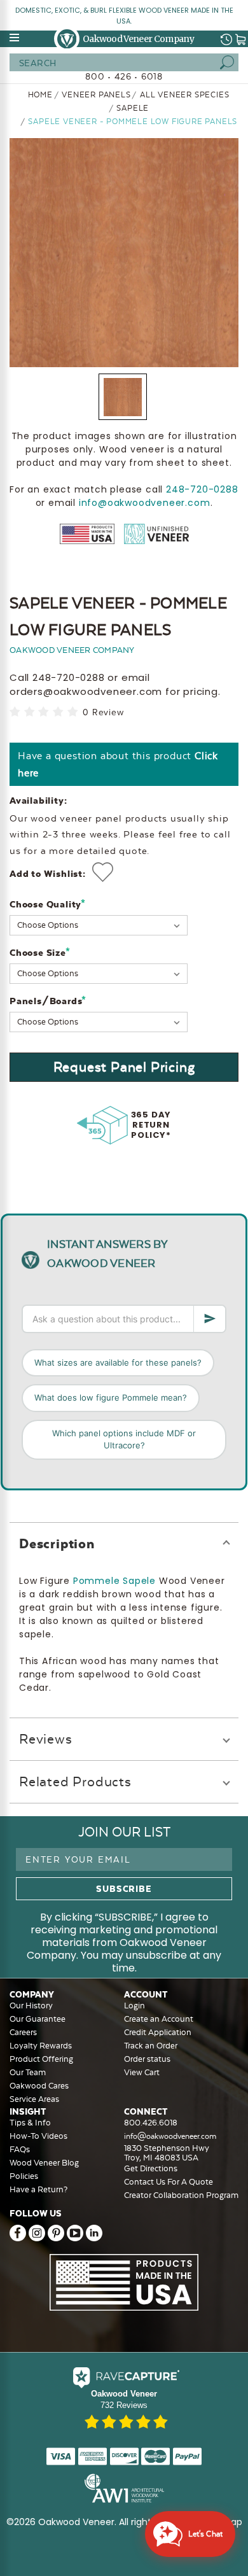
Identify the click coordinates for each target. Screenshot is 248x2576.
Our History (31, 2005)
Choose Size (40, 952)
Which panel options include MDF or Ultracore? (124, 1439)
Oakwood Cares (39, 2086)
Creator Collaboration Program (181, 2195)
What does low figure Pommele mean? (111, 1397)
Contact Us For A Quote (169, 2182)
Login (134, 2005)
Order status (147, 2059)
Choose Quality (48, 904)
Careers (23, 2032)
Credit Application (158, 2032)
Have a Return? (38, 2189)
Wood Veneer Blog (44, 2163)
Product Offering (41, 2059)
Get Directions (151, 2168)
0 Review (103, 712)
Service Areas (34, 2099)
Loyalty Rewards (41, 2046)
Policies (24, 2176)
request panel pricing (124, 1067)
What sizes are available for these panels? (118, 1362)
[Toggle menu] (15, 38)
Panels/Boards (48, 1001)
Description (57, 1543)
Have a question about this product (118, 764)
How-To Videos (38, 2136)
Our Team (28, 2072)
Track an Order (151, 2046)
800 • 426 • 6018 (124, 76)
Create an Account (159, 2019)
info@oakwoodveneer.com (145, 503)
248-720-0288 (202, 489)
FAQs (20, 2149)
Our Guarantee (38, 2019)
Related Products (75, 1781)
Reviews (46, 1739)
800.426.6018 (151, 2123)
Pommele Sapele (114, 1581)
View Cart (142, 2072)
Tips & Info (30, 2123)
